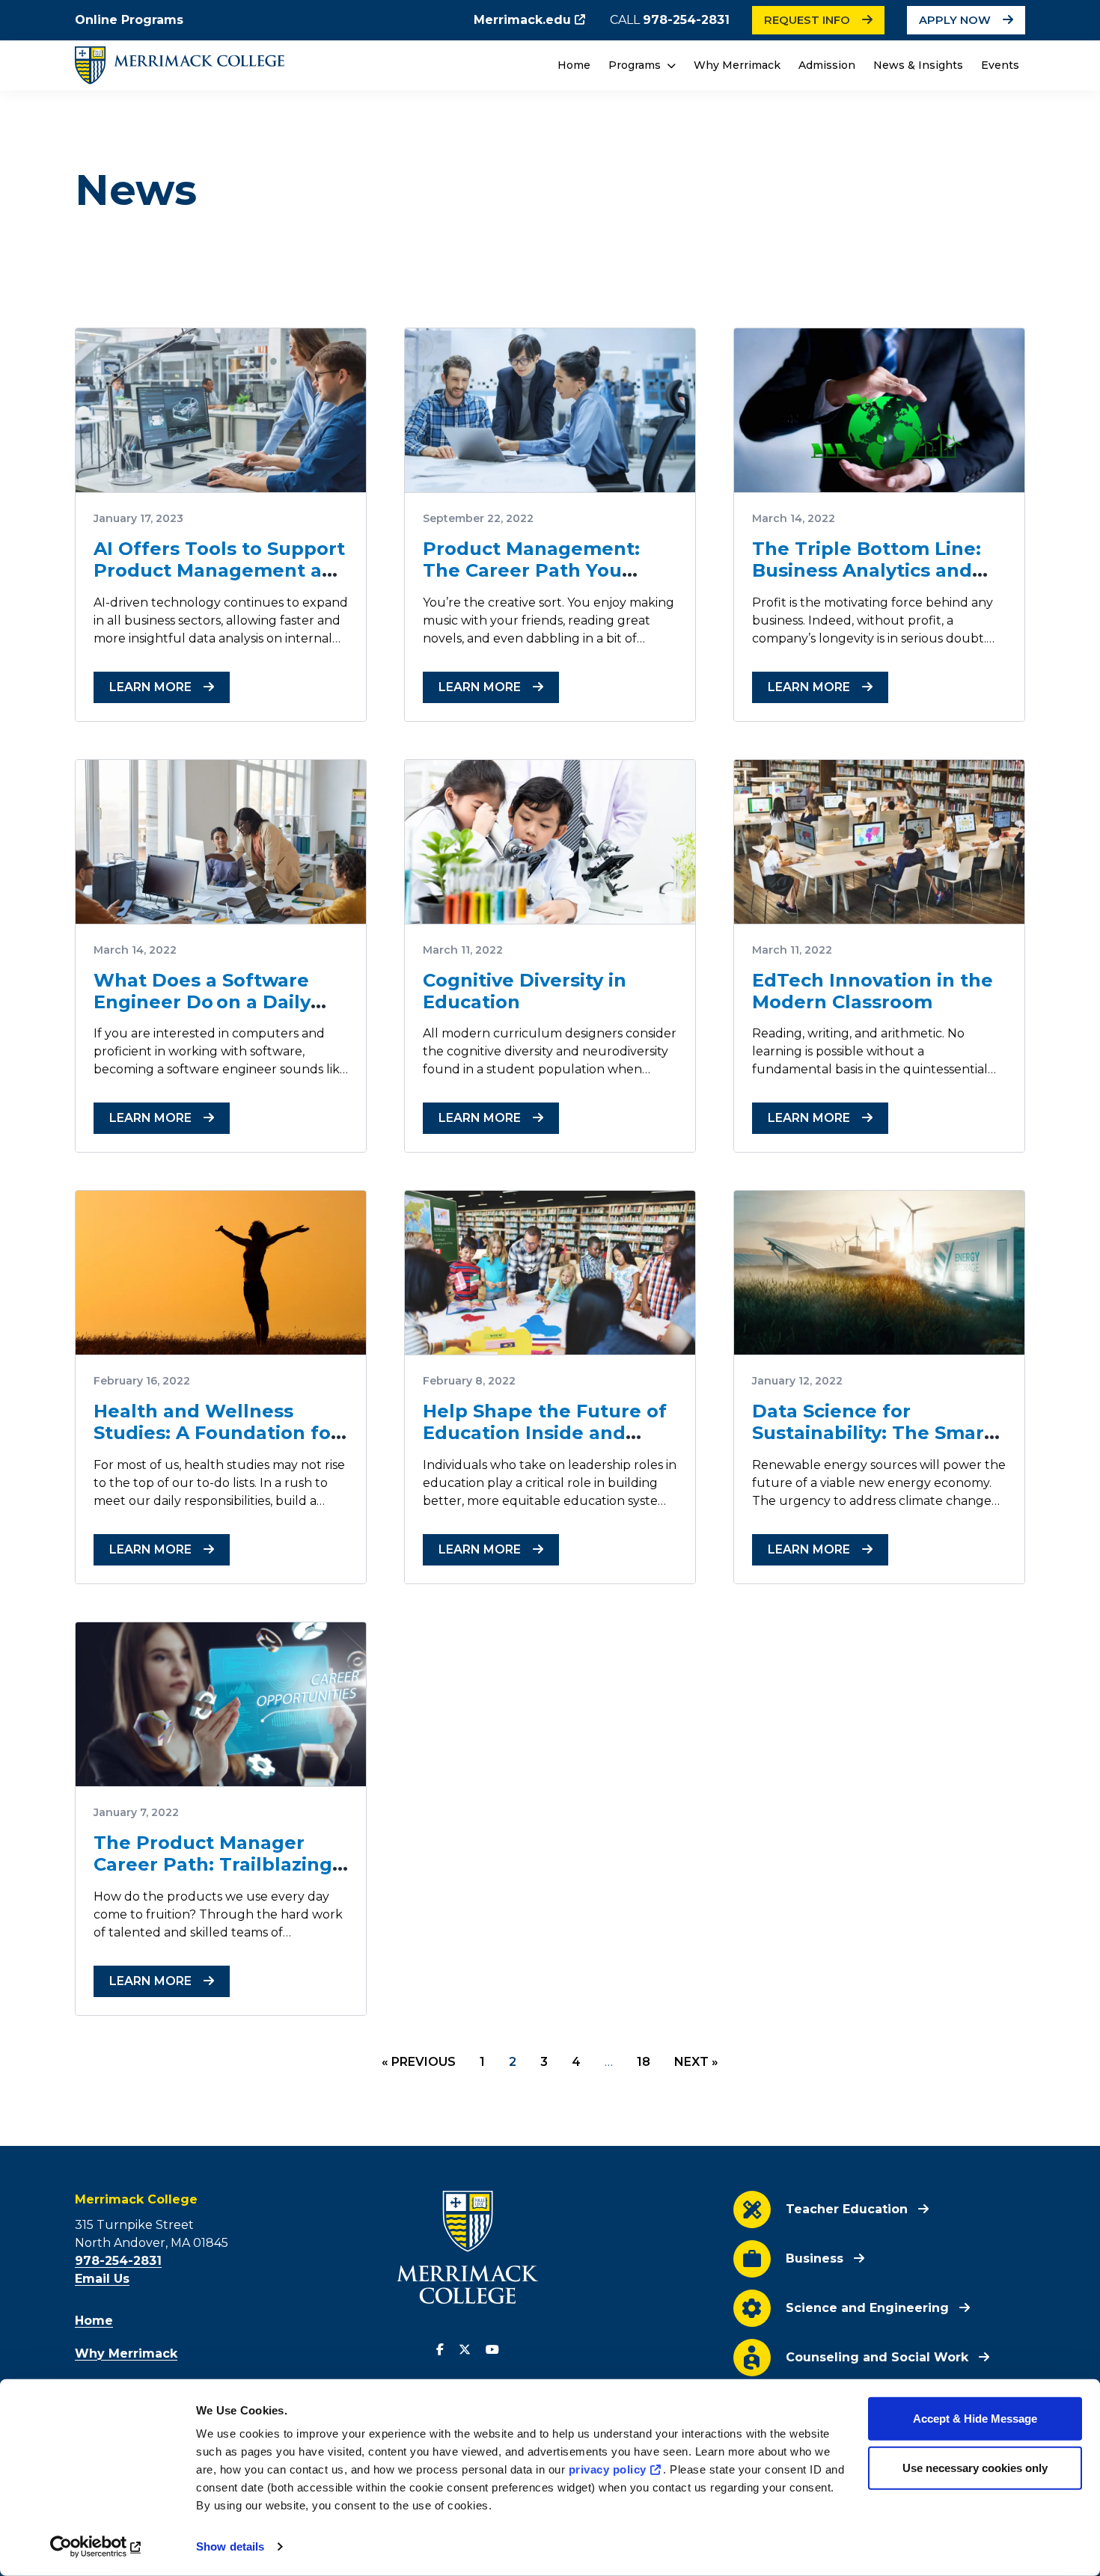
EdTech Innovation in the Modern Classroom (873, 991)
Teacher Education (847, 2209)
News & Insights (918, 65)
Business (815, 2258)
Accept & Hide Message (975, 2419)
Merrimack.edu (522, 20)
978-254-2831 (686, 20)
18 (644, 2062)
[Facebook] (440, 2350)
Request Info (807, 20)
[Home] (180, 65)
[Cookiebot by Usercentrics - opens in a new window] (97, 2547)
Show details (230, 2546)
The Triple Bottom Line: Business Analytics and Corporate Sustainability (868, 570)
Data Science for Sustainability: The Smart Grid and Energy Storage (872, 1433)
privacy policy (608, 2469)
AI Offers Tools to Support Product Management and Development (220, 570)
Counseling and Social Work (877, 2357)
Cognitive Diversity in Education (525, 991)
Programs (636, 65)
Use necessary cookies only (975, 2467)
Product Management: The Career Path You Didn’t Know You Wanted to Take (544, 581)
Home (574, 65)
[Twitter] (465, 2350)
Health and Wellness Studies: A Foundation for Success (216, 1433)
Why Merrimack (737, 65)
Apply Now (955, 20)
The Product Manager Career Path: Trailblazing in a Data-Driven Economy (218, 1864)
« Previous (419, 2062)
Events (1000, 65)
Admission (827, 65)
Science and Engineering (867, 2308)
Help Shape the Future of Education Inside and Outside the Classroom (545, 1433)
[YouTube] (492, 2350)
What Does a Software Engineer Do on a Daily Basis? (202, 1002)
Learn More (150, 687)
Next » (696, 2062)
